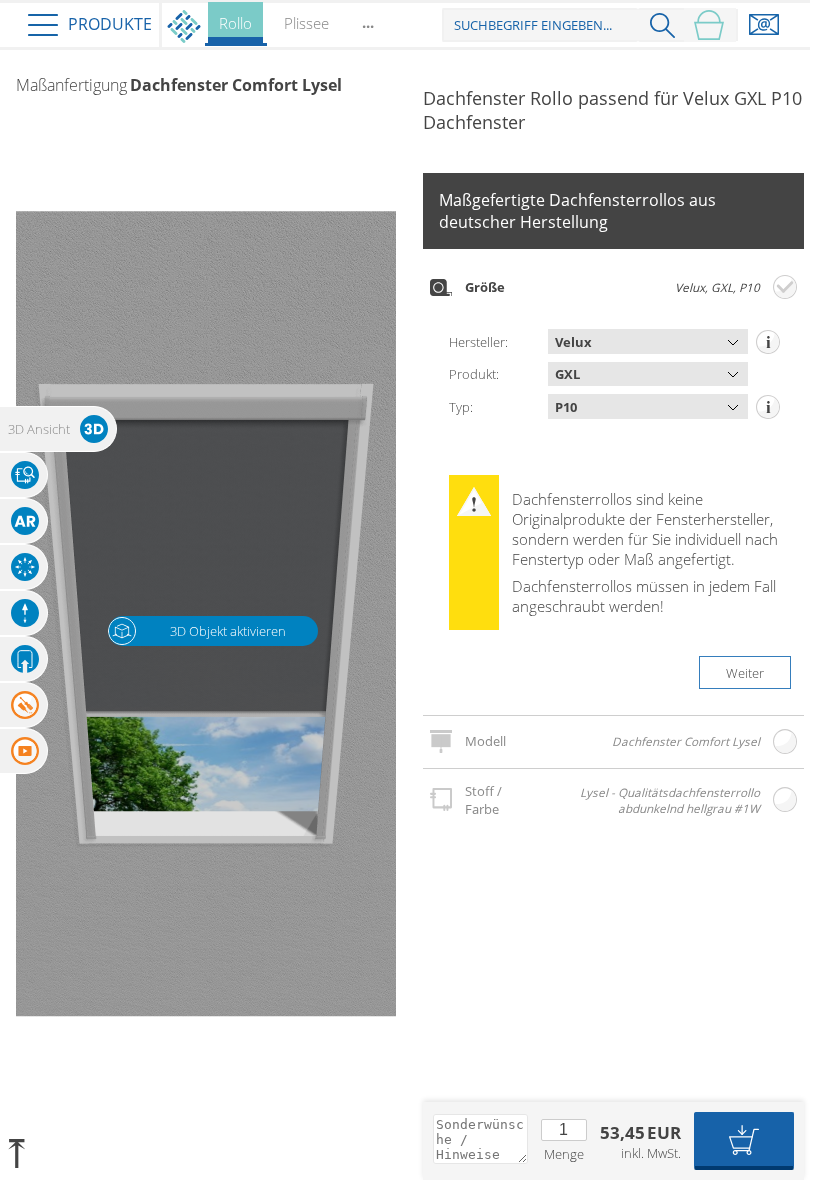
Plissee (306, 23)
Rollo (235, 23)
